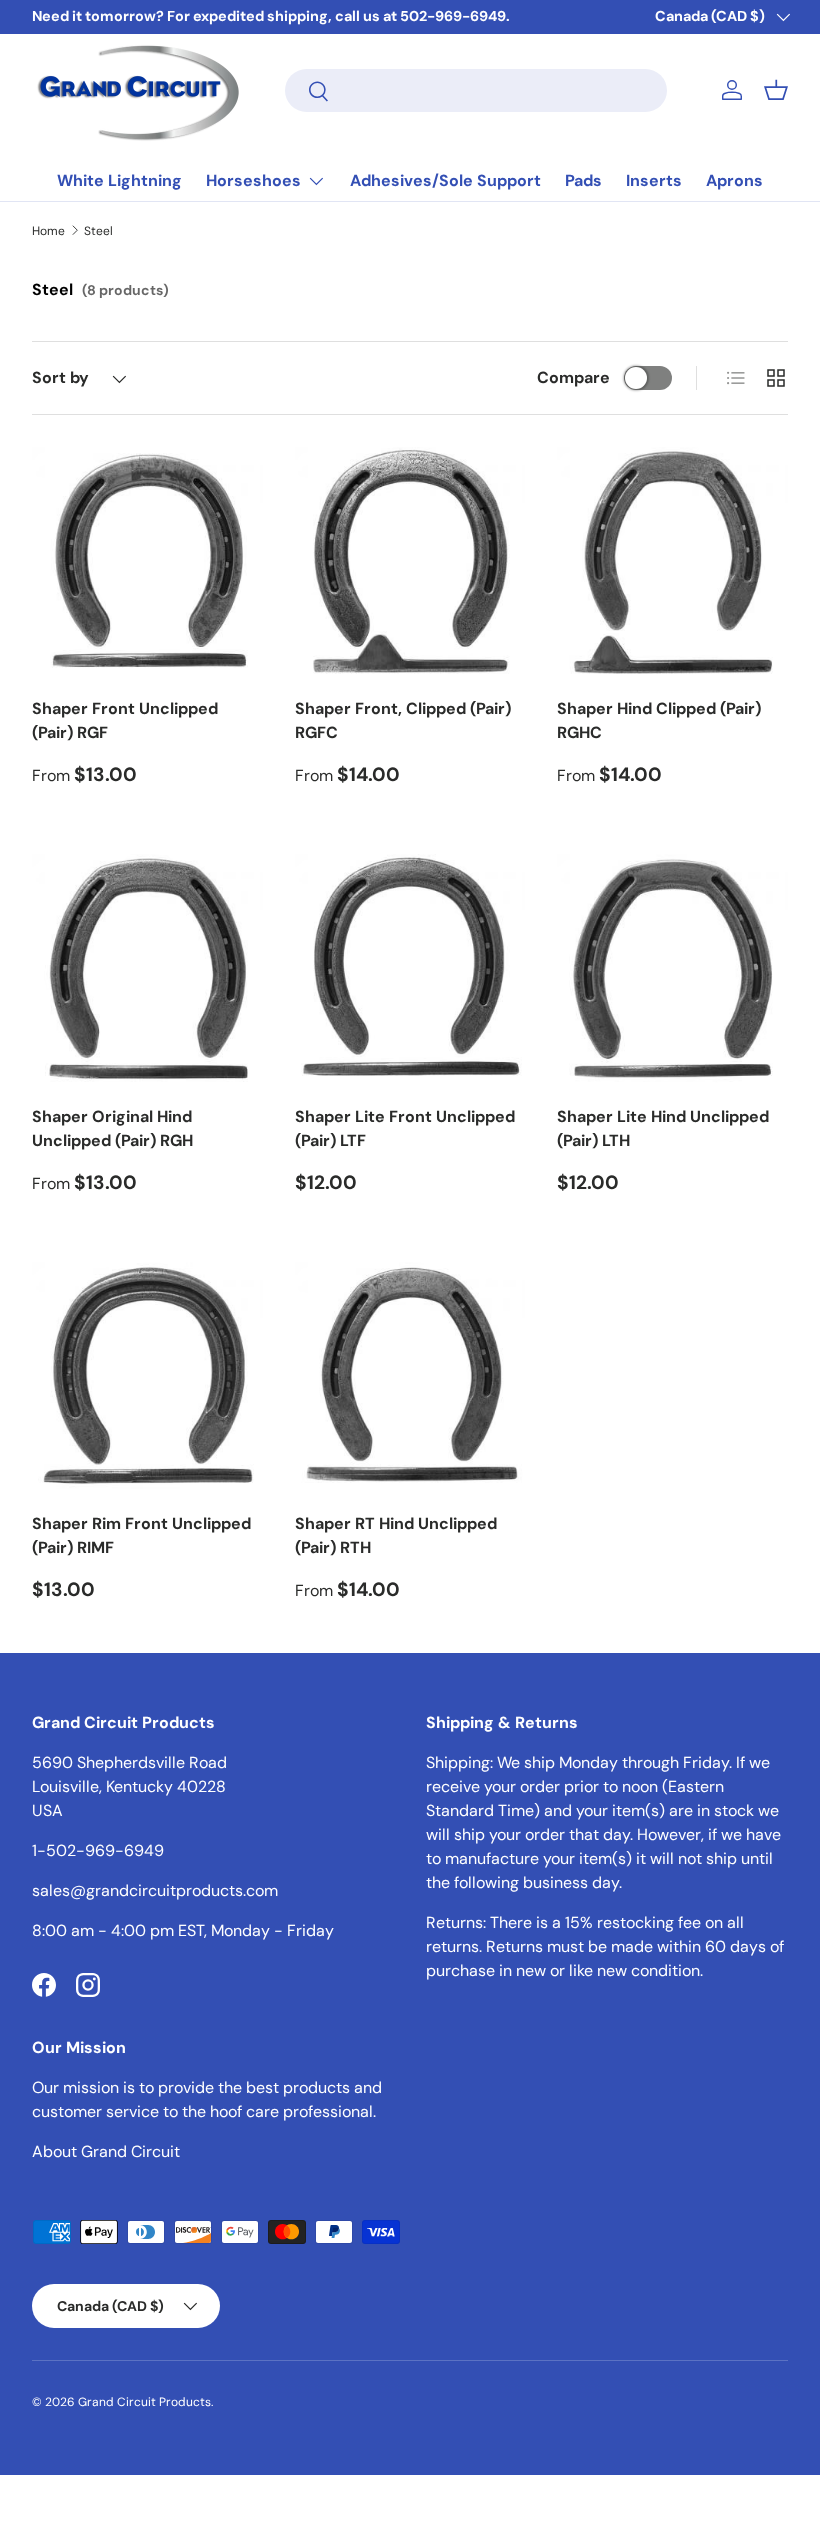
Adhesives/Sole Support (445, 180)
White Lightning (119, 180)
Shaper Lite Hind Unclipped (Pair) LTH (663, 1128)
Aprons (734, 180)
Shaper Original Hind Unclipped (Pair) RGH (112, 1128)
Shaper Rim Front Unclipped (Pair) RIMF (141, 1535)
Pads (583, 180)
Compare (573, 377)
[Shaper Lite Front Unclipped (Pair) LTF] (410, 969)
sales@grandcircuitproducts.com (155, 1890)
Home (48, 231)
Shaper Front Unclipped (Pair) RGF (125, 720)
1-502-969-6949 (98, 1850)
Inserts (654, 180)
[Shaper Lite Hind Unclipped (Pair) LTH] (672, 969)
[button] (776, 90)
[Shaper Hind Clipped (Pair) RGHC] (672, 562)
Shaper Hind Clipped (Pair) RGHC (659, 720)
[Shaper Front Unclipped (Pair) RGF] (147, 562)
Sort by (60, 377)
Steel (98, 231)
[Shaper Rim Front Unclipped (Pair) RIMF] (147, 1377)
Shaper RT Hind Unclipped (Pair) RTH (396, 1535)
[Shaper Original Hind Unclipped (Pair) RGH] (147, 969)
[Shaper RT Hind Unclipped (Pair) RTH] (410, 1377)
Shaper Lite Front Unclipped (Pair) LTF (405, 1128)
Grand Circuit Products (144, 2402)
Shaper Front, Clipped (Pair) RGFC (403, 720)
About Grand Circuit (106, 2151)
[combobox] (476, 90)
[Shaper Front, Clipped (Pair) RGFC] (410, 562)
